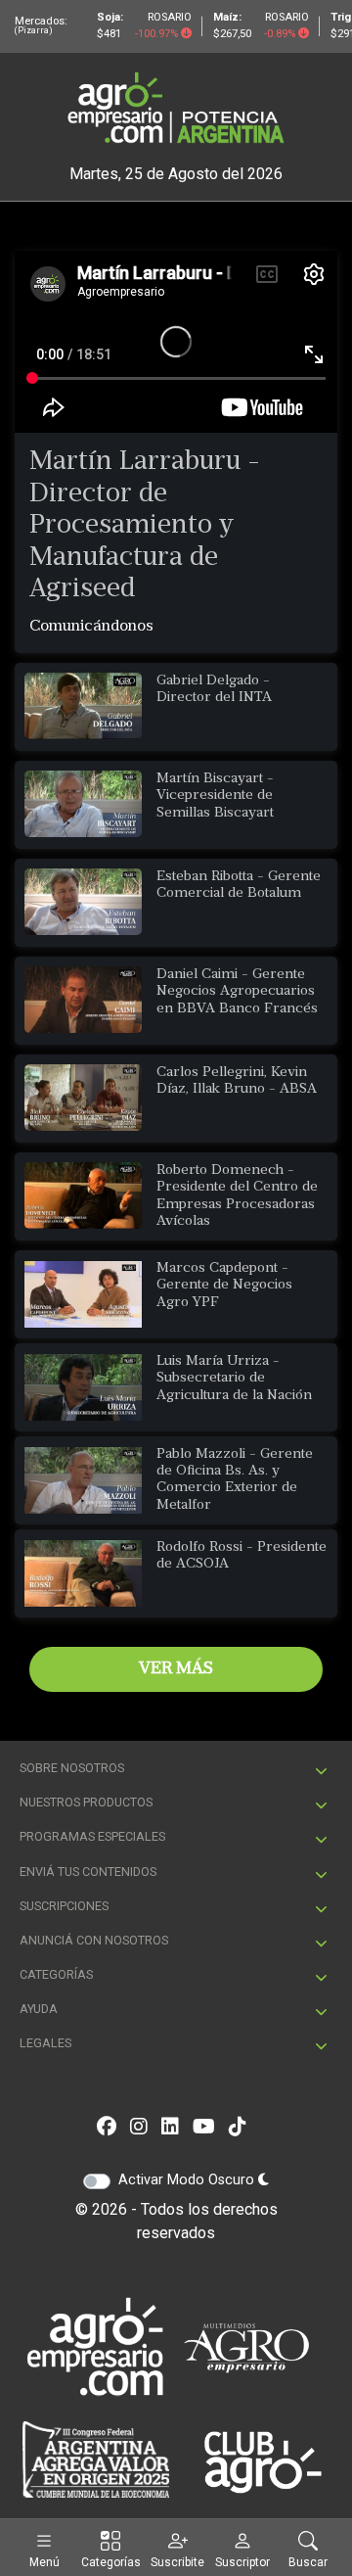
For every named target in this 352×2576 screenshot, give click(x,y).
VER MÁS (176, 1669)
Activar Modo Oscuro (188, 2180)
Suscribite (177, 2562)
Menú (44, 2562)
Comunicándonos (91, 627)
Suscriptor (242, 2562)
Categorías (111, 2562)
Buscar (308, 2562)
